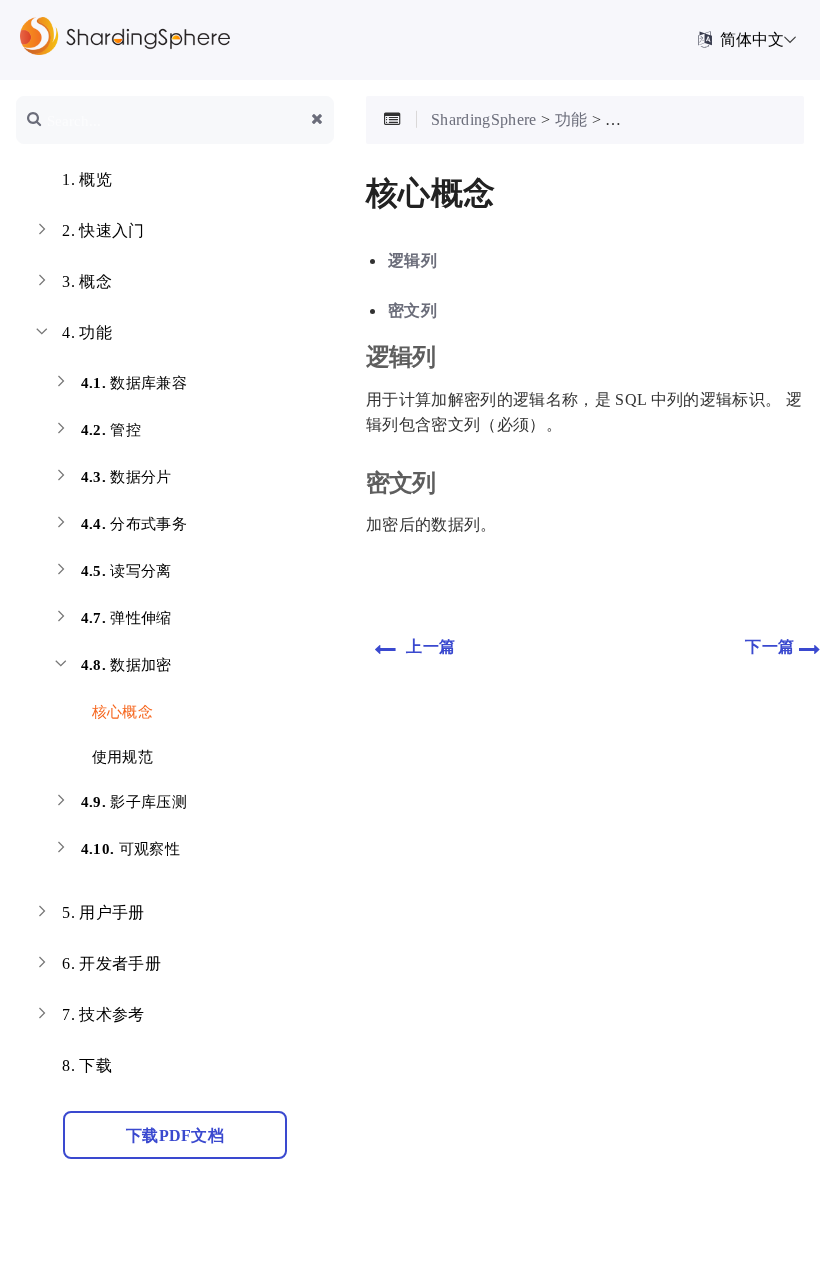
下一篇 (771, 646)
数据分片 (126, 477)
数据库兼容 (134, 383)
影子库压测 (134, 802)
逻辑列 (412, 260)
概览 (87, 179)
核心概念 (120, 712)
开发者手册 (111, 963)
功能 (87, 332)
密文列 (412, 310)
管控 (111, 430)
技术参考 (103, 1014)
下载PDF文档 (175, 1135)
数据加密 (126, 665)
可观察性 (130, 849)
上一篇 (428, 646)
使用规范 (120, 757)
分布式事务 (134, 524)
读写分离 (126, 571)
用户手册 (103, 912)
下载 (87, 1065)
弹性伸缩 (126, 618)
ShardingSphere (484, 119)
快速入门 (103, 230)
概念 (87, 281)
